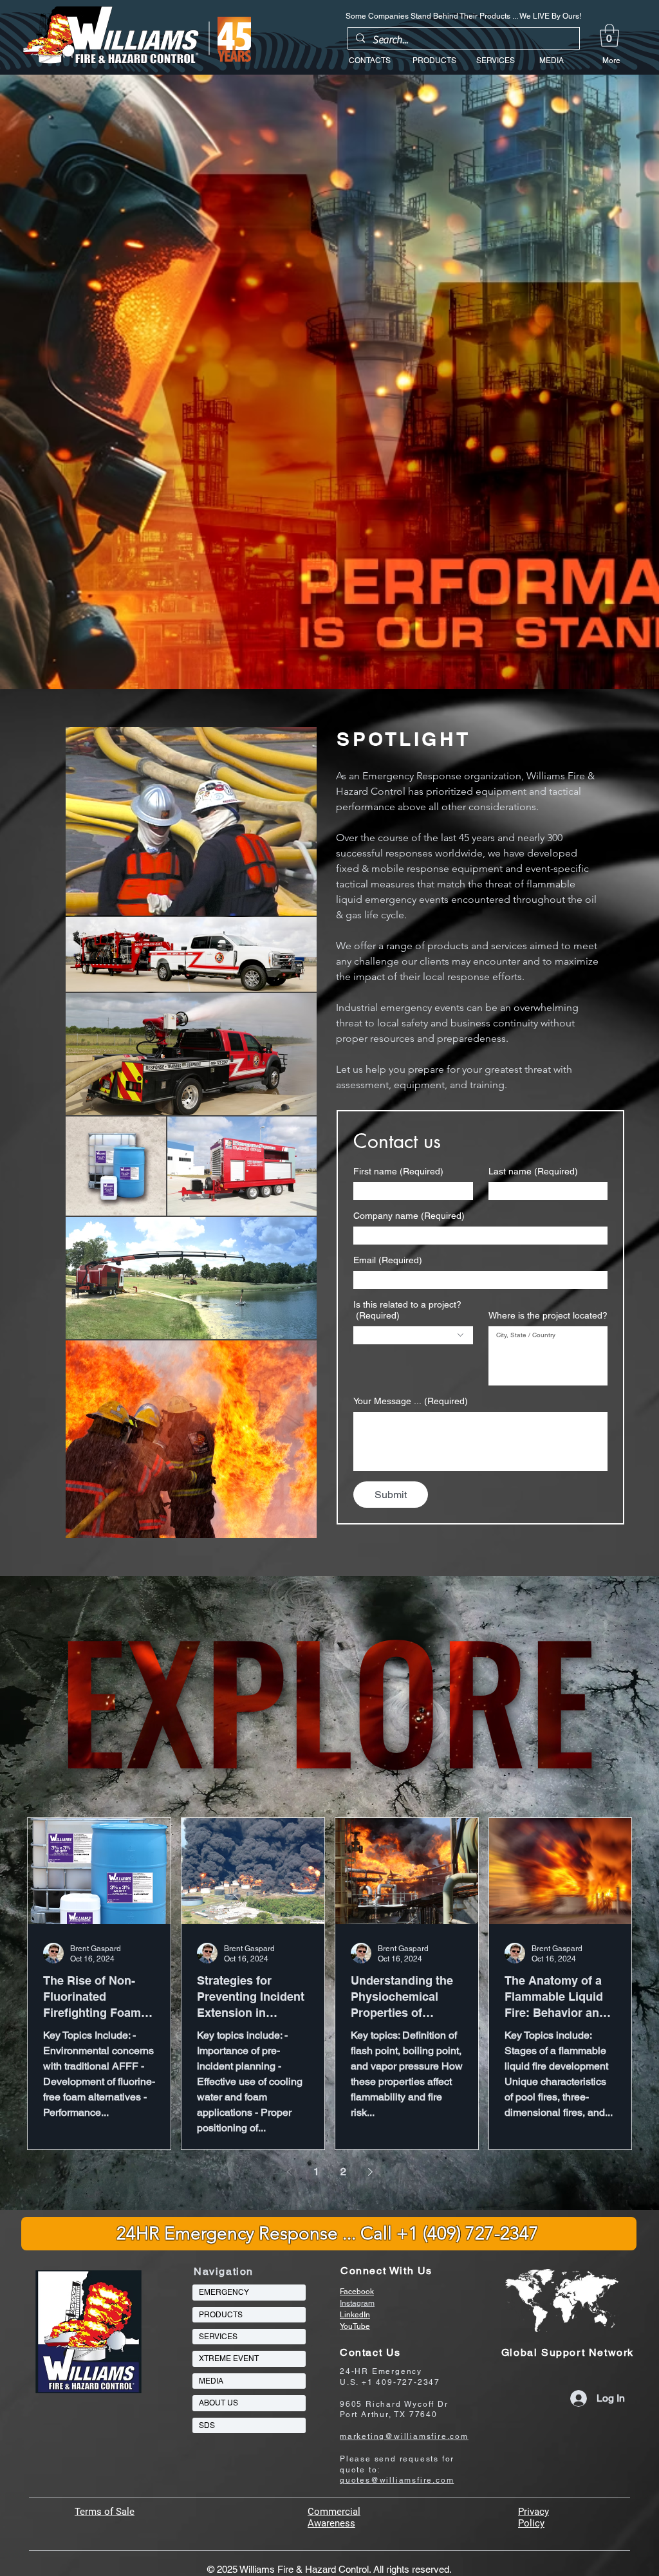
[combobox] (413, 1335)
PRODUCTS (221, 2315)
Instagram (357, 2303)
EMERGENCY (224, 2292)
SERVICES (218, 2337)
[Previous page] (289, 2172)
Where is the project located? (548, 1315)
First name (398, 1171)
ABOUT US (218, 2403)
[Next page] (370, 2172)
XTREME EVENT (229, 2358)
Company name (409, 1216)
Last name (533, 1171)
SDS (207, 2425)
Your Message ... (411, 1401)
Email (388, 1260)
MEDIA (211, 2381)
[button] (609, 35)
